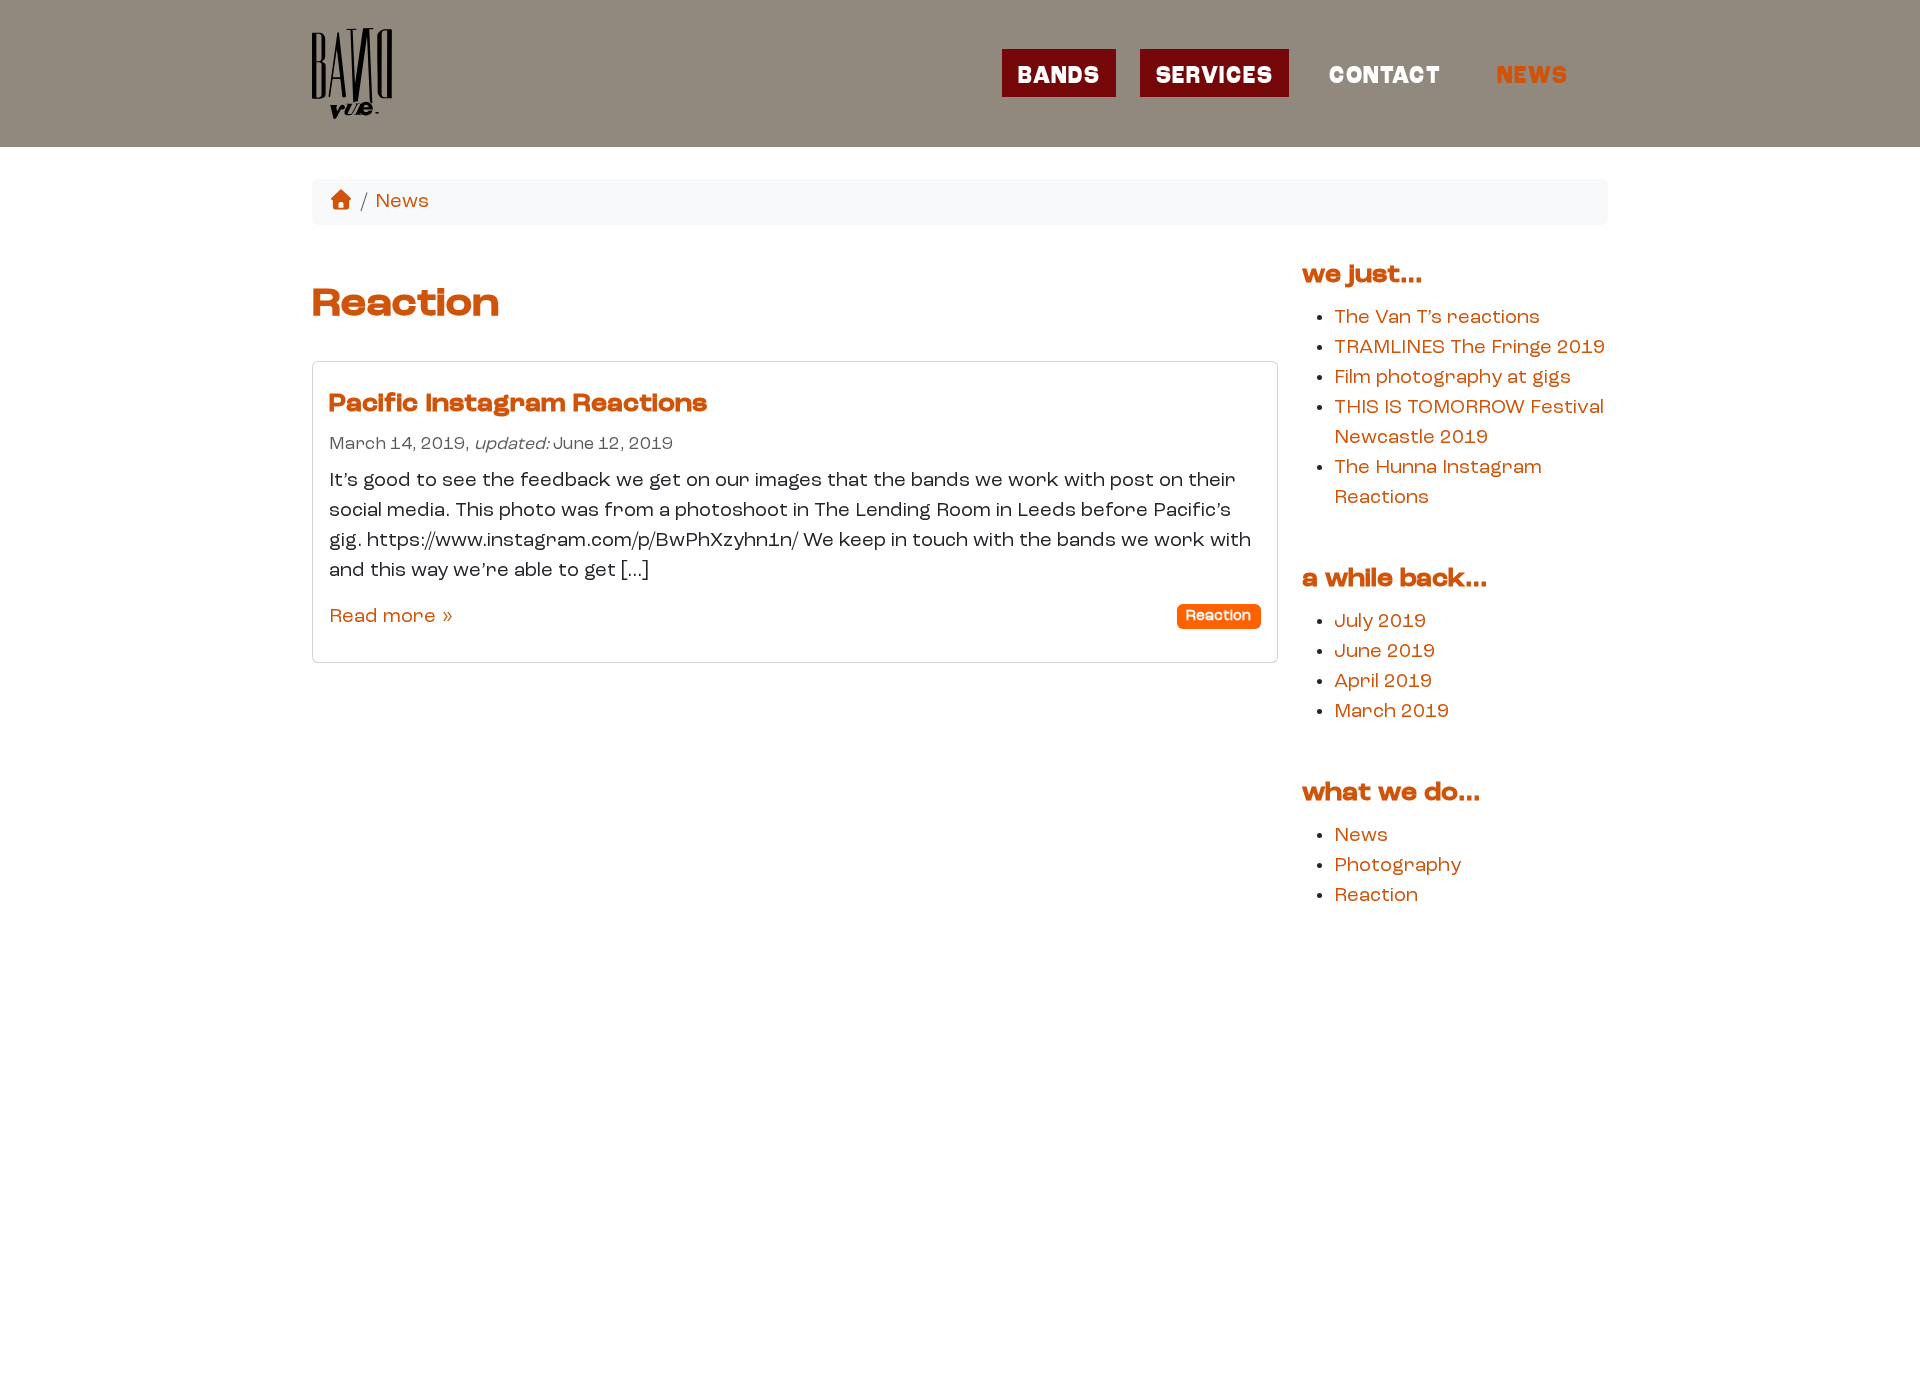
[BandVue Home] (356, 73)
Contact (1385, 78)
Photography (1397, 866)
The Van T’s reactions (1437, 318)
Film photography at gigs (1452, 378)
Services (1214, 78)
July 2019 (1380, 622)
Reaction (1218, 616)
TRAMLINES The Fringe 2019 (1469, 348)
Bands (1059, 78)
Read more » (391, 617)
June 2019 (1384, 652)
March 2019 (1391, 712)
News (1532, 78)
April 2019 (1383, 682)
